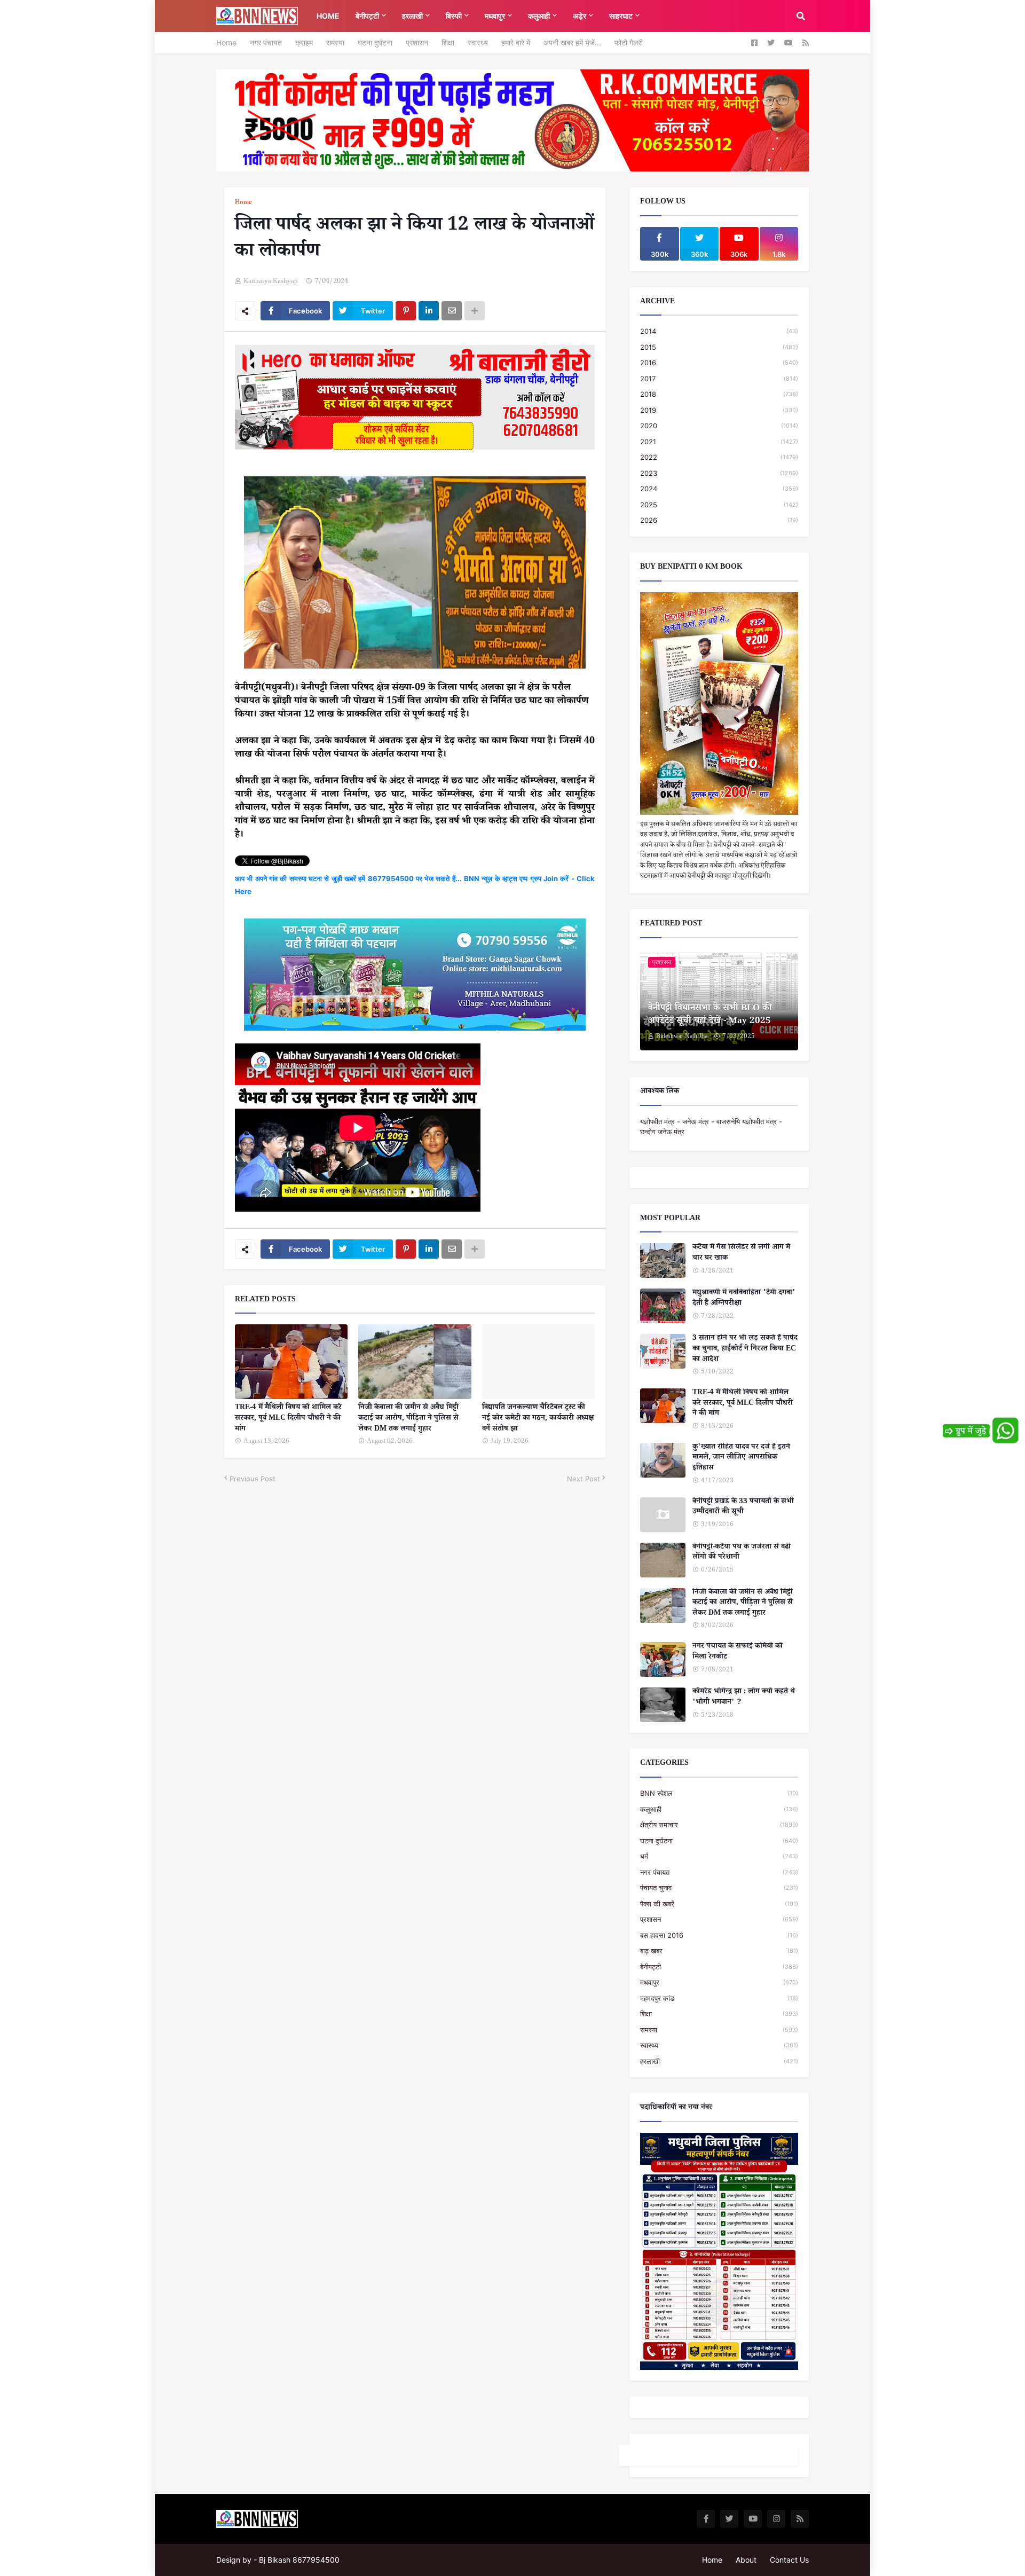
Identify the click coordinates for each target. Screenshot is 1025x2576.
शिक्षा (448, 42)
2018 (719, 394)
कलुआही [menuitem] (539, 16)
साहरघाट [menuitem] (621, 16)
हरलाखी (719, 2061)
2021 (719, 442)
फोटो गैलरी (629, 42)
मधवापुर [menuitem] (495, 16)
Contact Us (789, 2560)
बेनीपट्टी (719, 1967)
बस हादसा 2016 (719, 1935)
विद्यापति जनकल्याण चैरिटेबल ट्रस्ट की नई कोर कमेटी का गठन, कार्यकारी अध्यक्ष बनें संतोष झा (538, 1419)
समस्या (335, 42)
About (746, 2560)
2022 (719, 457)
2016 (719, 363)
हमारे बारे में (516, 42)
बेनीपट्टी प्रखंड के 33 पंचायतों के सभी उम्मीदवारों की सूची (743, 1508)
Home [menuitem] (328, 16)
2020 (719, 426)
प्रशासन (417, 42)
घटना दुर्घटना (375, 42)
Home (226, 42)
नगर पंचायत (266, 42)
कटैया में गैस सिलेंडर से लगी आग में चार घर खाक (741, 1254)
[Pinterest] (406, 311)
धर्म (719, 1856)
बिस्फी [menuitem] (454, 16)
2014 (719, 331)
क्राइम (304, 42)
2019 (719, 410)
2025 (719, 505)
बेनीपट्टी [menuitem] (367, 16)
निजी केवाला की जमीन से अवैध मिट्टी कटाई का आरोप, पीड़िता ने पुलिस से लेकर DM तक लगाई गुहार (408, 1419)
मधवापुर (719, 1982)
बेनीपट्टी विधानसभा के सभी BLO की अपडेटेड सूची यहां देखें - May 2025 (710, 1016)
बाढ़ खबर (719, 1951)
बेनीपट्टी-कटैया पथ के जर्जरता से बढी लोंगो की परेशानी (742, 1553)
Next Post (584, 1479)
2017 (719, 379)
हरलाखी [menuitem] (412, 16)
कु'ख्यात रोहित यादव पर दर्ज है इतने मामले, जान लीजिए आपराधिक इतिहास (741, 1459)
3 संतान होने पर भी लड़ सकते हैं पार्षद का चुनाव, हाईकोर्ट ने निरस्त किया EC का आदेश (745, 1350)
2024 (719, 489)
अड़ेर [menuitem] (579, 16)
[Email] (452, 311)
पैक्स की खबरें (719, 1904)
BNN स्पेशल (719, 1793)
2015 (719, 347)
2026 (719, 520)
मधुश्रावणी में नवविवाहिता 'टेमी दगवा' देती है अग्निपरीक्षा (744, 1299)
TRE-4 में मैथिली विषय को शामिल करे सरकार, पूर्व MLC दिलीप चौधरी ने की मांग (288, 1419)
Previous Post (253, 1479)
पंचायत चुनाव (719, 1888)
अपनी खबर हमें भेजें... (572, 42)
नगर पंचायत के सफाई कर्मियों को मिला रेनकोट (738, 1652)
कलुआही (719, 1809)
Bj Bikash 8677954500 (299, 2560)
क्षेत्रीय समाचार (719, 1825)
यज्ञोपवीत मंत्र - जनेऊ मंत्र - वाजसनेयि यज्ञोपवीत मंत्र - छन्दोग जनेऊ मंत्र (711, 1127)
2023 (719, 473)
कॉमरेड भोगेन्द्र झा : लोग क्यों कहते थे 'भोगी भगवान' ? (744, 1698)
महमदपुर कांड (719, 1998)
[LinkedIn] (429, 311)
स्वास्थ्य (478, 42)
